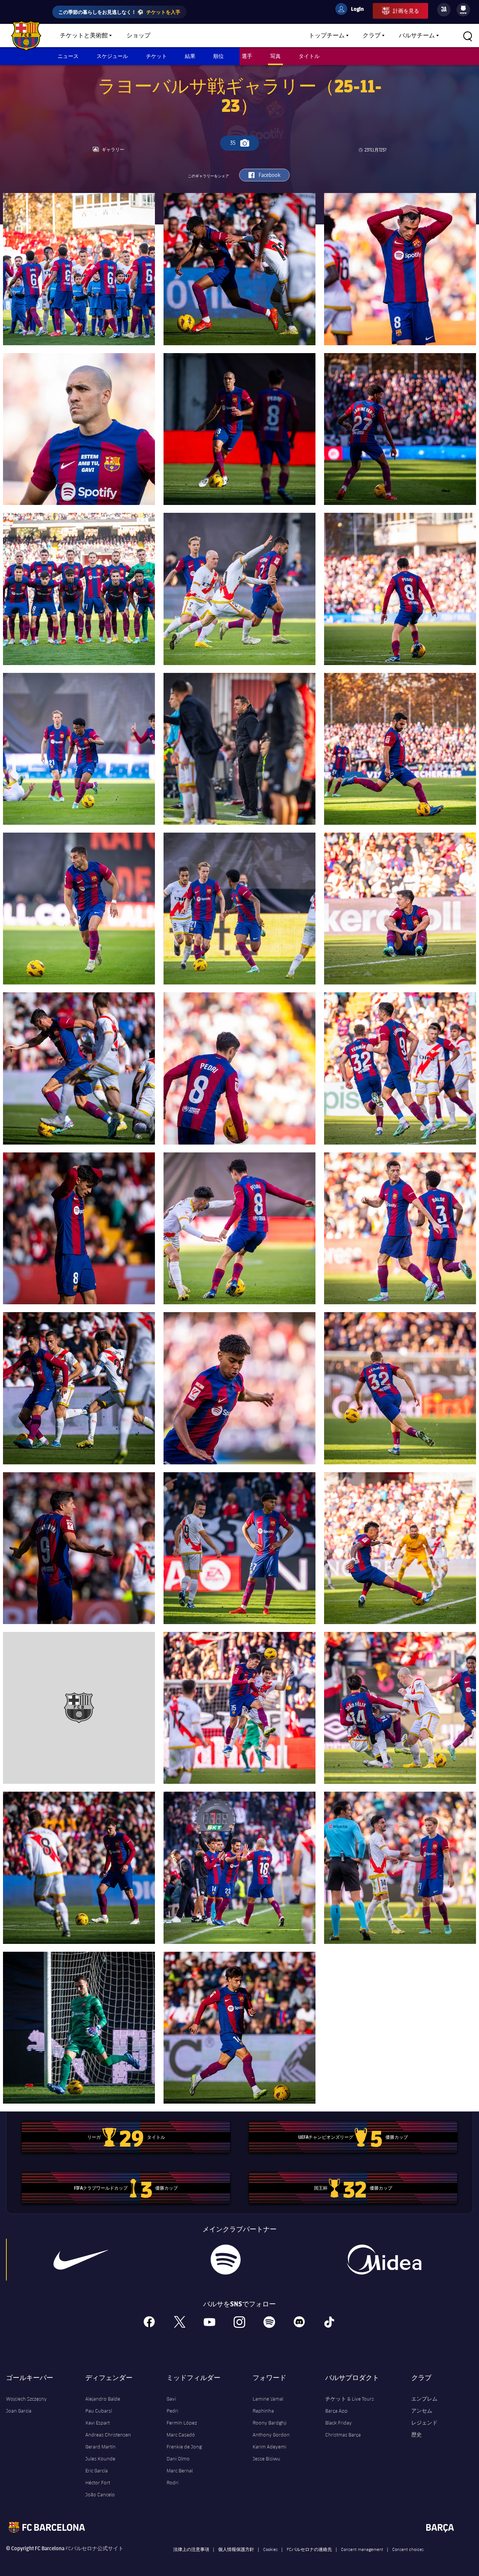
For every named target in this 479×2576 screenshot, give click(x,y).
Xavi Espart (97, 2423)
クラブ (372, 36)
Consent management (362, 2549)
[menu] (463, 10)
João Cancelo (100, 2494)
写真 (275, 56)
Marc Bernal (180, 2471)
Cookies (270, 2549)
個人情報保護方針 (236, 2549)
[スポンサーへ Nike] (81, 2260)
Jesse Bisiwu (266, 2459)
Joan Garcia (19, 2411)
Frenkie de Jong (184, 2447)
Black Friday (338, 2423)
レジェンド (424, 2423)
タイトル (309, 56)
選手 (247, 56)
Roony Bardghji (270, 2423)
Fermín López (182, 2423)
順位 (219, 56)
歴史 (417, 2435)
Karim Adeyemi (269, 2447)
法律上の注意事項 (191, 2549)
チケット (156, 56)
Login (353, 10)
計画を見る (406, 11)
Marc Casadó (181, 2435)
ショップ (138, 36)
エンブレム (424, 2399)
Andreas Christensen (108, 2435)
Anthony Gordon (271, 2435)
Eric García (97, 2471)
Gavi (171, 2399)
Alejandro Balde (103, 2399)
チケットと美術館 (84, 36)
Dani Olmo (178, 2459)
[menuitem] (463, 8)
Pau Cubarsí (99, 2411)
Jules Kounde (100, 2459)
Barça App (336, 2411)
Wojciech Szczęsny (26, 2399)
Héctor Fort (98, 2482)
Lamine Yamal (268, 2399)
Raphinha (263, 2411)
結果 (190, 56)
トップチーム (327, 36)
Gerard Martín (100, 2447)
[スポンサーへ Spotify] (226, 2260)
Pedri (172, 2411)
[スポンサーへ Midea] (384, 2260)
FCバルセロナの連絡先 (309, 2549)
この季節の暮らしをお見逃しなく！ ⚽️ (119, 12)
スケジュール (112, 56)
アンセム (422, 2411)
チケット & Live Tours (350, 2399)
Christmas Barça (343, 2435)
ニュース (68, 56)
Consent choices (408, 2549)
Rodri (173, 2482)
